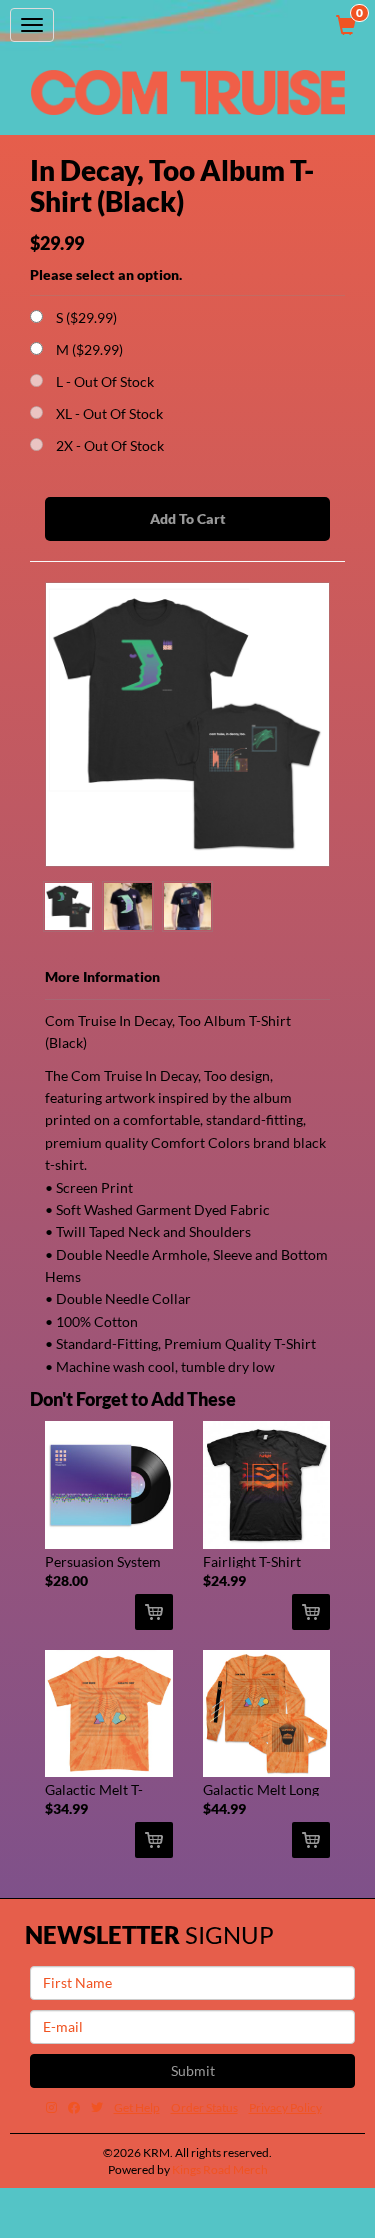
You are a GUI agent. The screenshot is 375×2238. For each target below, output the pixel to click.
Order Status (204, 2107)
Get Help (137, 2107)
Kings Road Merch (220, 2169)
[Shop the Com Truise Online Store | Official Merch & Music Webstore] (188, 92)
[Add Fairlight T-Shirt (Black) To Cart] (311, 1612)
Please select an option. (106, 274)
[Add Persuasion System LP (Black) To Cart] (154, 1612)
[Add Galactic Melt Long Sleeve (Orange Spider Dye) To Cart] (311, 1840)
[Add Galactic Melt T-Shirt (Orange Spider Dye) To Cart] (154, 1840)
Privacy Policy (285, 2107)
